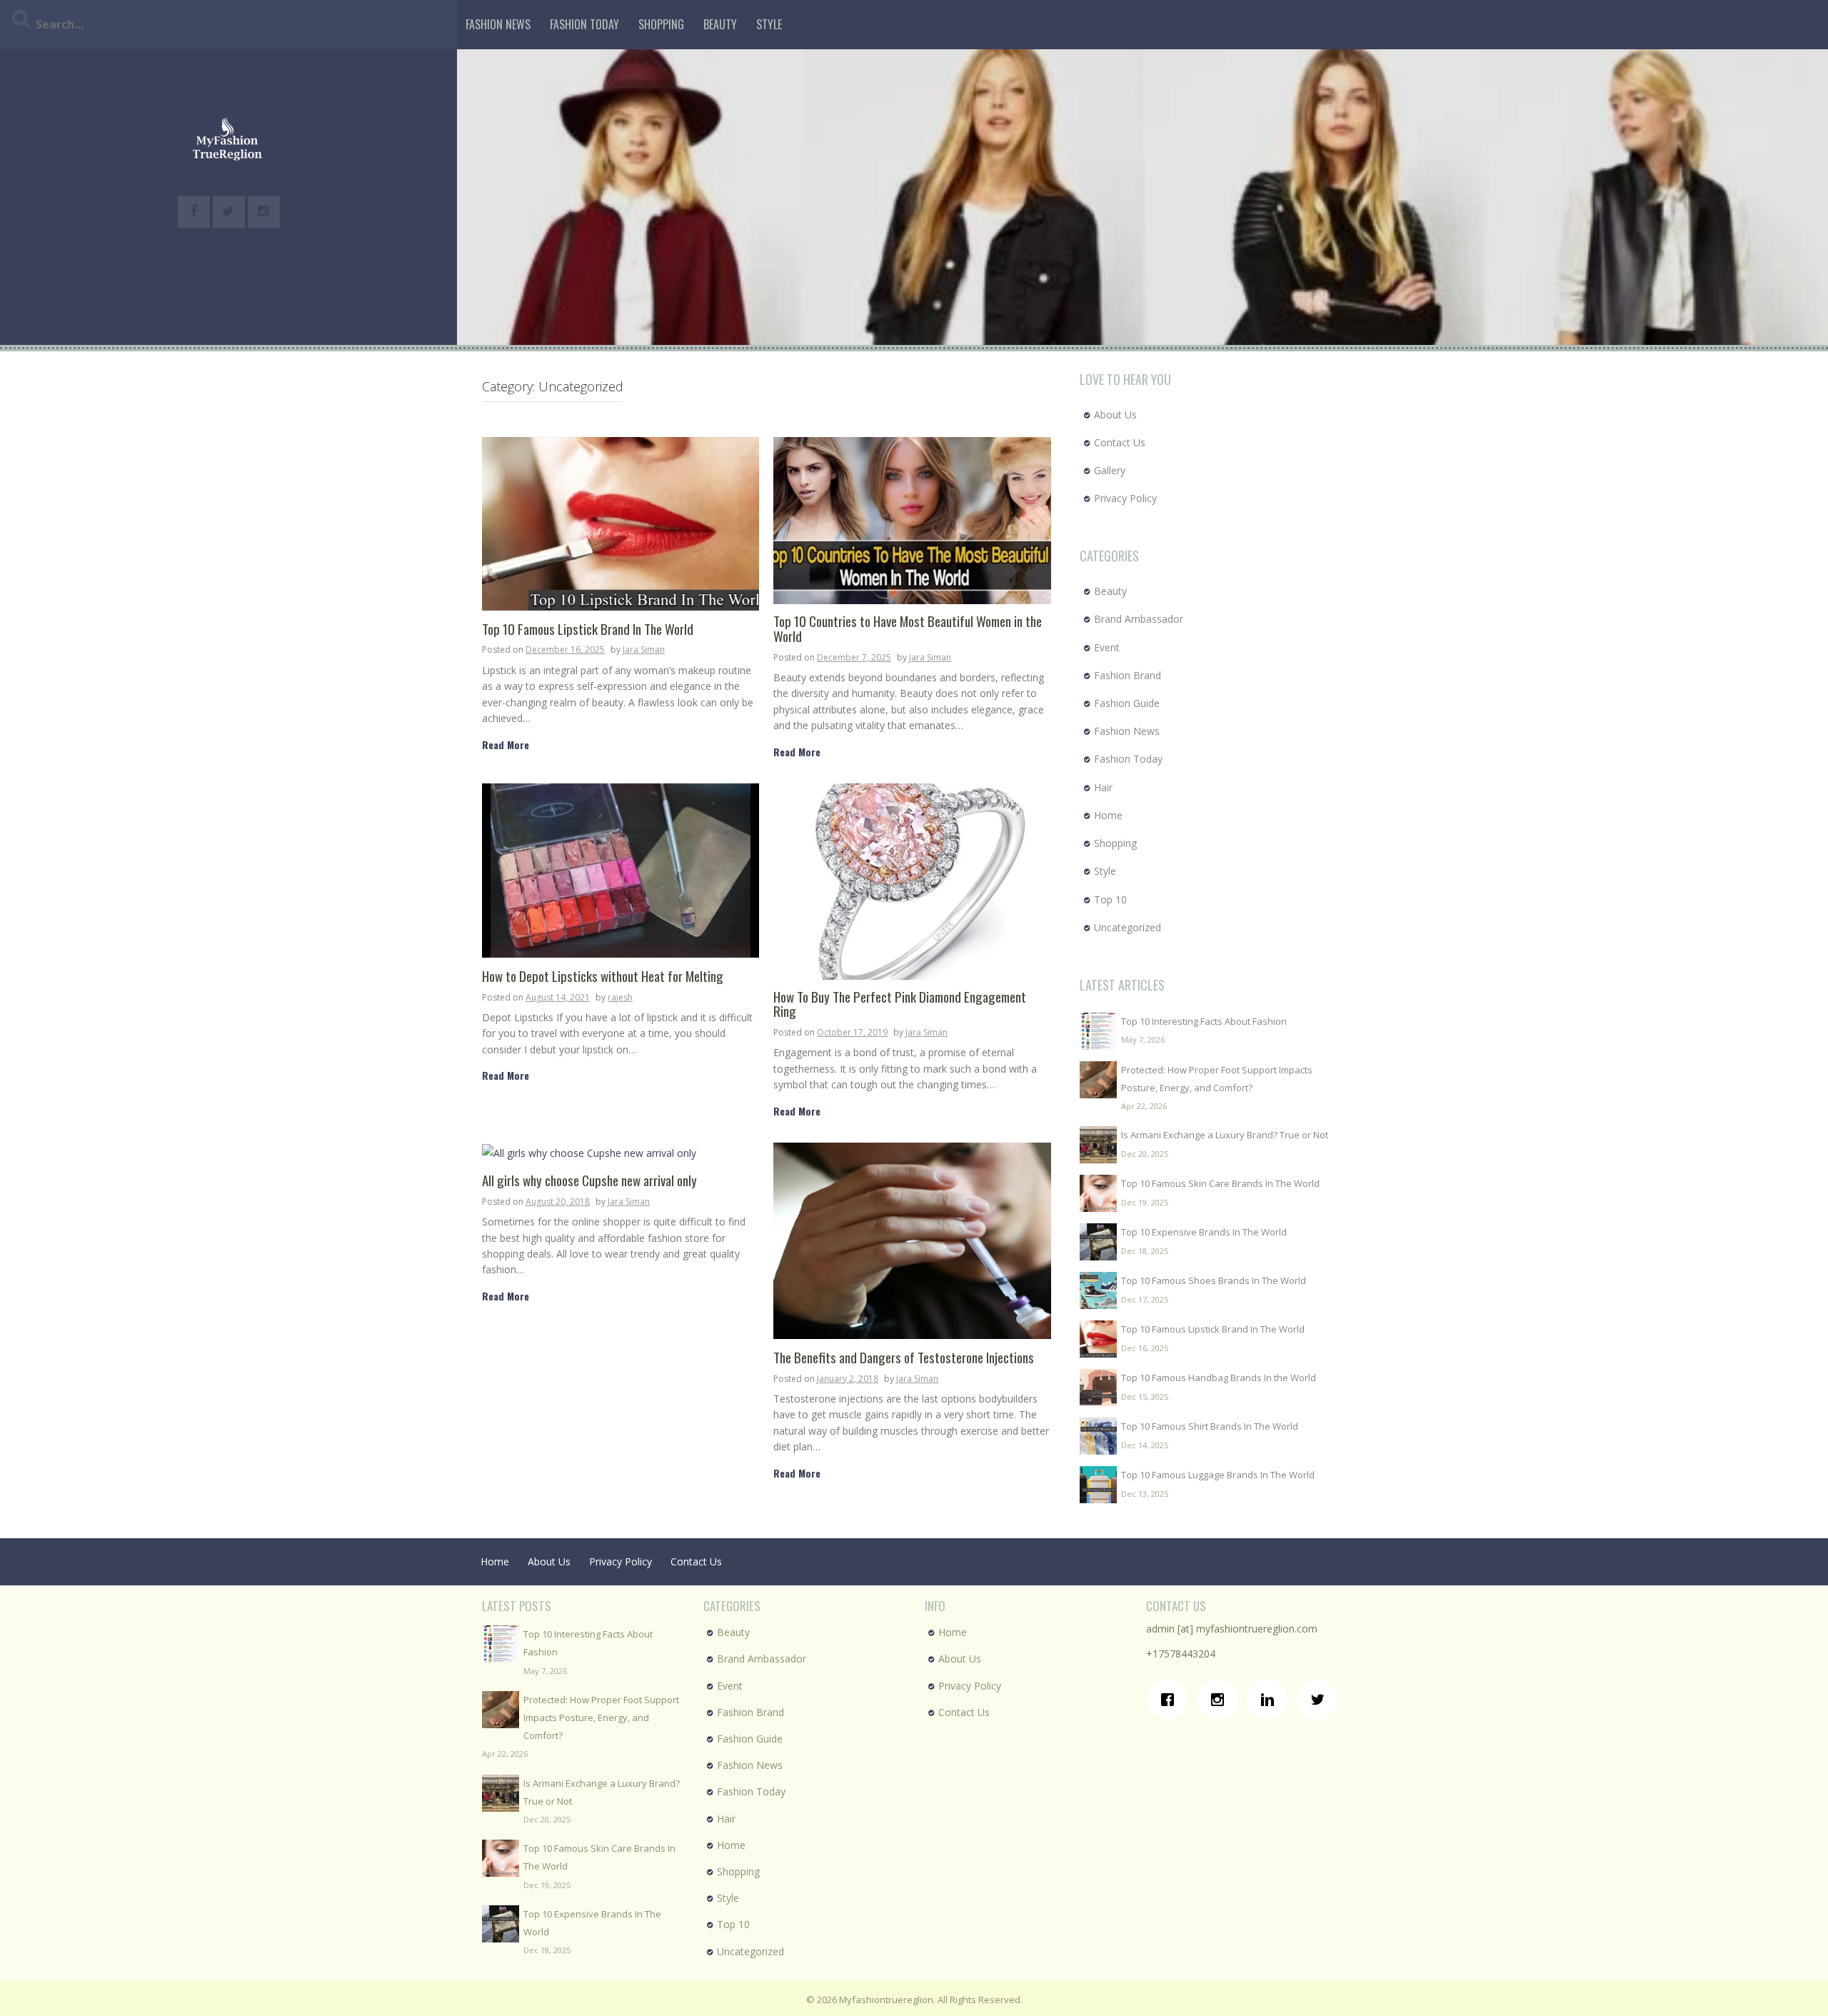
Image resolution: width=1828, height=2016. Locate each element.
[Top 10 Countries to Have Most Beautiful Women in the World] (912, 520)
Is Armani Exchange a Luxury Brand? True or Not (1225, 1135)
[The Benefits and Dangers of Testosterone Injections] (912, 1239)
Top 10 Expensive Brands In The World (1204, 1232)
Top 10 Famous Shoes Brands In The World (1214, 1280)
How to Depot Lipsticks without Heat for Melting (603, 977)
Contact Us (1120, 442)
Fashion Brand (1128, 675)
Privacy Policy (1125, 498)
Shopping (661, 24)
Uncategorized (1128, 927)
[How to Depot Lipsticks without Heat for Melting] (621, 869)
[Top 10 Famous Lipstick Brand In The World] (621, 522)
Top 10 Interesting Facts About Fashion (1204, 1021)
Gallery (1110, 470)
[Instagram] (1221, 1700)
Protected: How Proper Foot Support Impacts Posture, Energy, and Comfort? (601, 1717)
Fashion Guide (1127, 703)
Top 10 (1110, 899)
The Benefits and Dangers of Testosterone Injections (904, 1358)
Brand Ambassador (1139, 619)
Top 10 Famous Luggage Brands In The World (1218, 1475)
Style (769, 24)
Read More (506, 744)
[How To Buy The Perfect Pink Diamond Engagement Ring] (912, 880)
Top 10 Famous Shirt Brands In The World (1210, 1426)
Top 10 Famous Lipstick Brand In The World (588, 630)
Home (1108, 815)
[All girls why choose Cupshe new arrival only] (589, 1152)
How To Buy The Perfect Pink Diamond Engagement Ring (900, 1005)
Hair (1103, 787)
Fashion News (498, 24)
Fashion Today (584, 24)
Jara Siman (644, 650)
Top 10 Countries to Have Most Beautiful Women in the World (908, 629)
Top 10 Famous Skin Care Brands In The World (1220, 1183)
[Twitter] (1321, 1700)
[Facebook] (1171, 1700)
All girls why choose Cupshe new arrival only (589, 1181)
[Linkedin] (1271, 1700)
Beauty (720, 24)
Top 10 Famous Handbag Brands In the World (1219, 1378)
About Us (1115, 415)
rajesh (620, 997)
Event (1107, 647)
